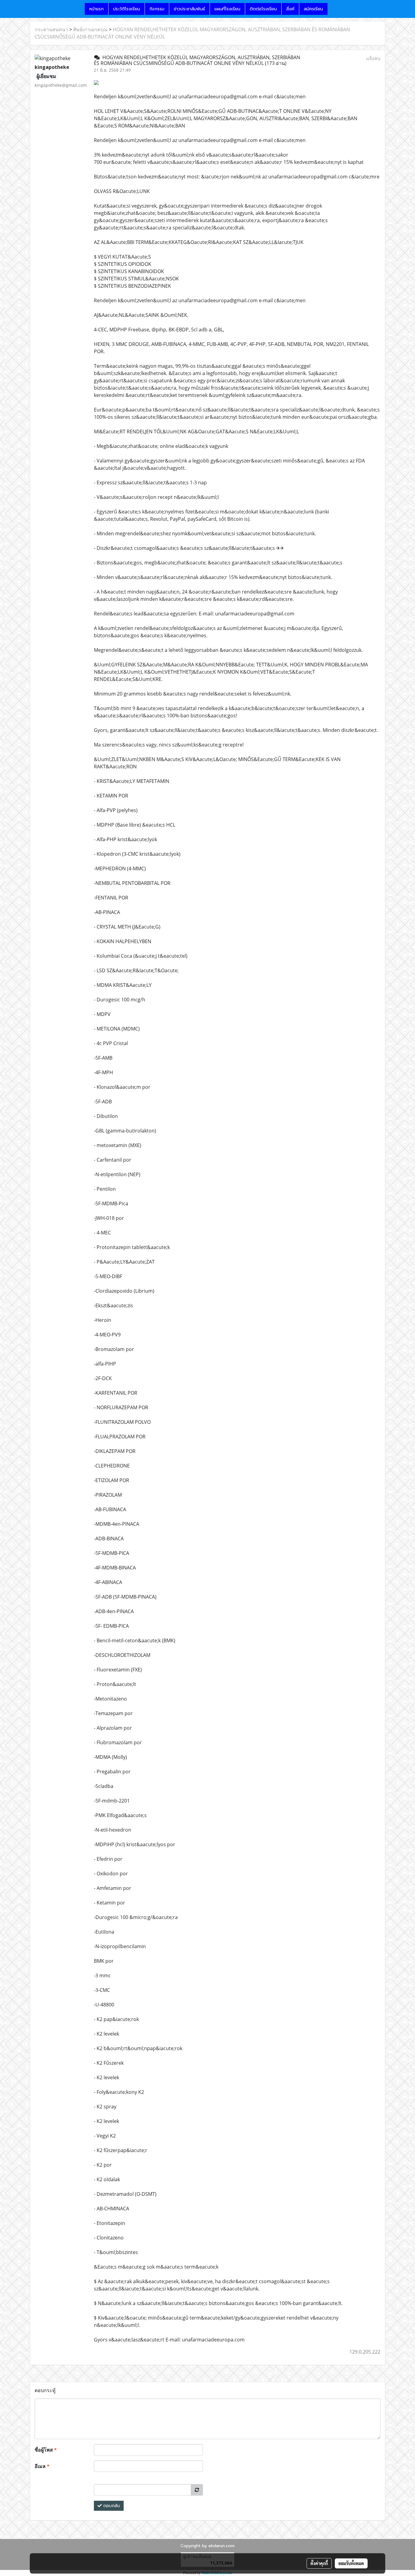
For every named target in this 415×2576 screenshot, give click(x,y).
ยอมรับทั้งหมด (351, 2563)
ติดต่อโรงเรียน (263, 9)
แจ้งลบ (373, 58)
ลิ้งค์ (290, 9)
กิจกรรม (157, 9)
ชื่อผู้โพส (46, 2450)
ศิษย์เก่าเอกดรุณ (90, 29)
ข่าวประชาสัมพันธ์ (189, 9)
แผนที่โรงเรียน (227, 9)
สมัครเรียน (313, 9)
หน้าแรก (96, 9)
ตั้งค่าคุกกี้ (319, 2563)
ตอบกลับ (111, 2506)
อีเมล (42, 2466)
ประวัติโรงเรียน (127, 9)
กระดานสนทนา (51, 29)
